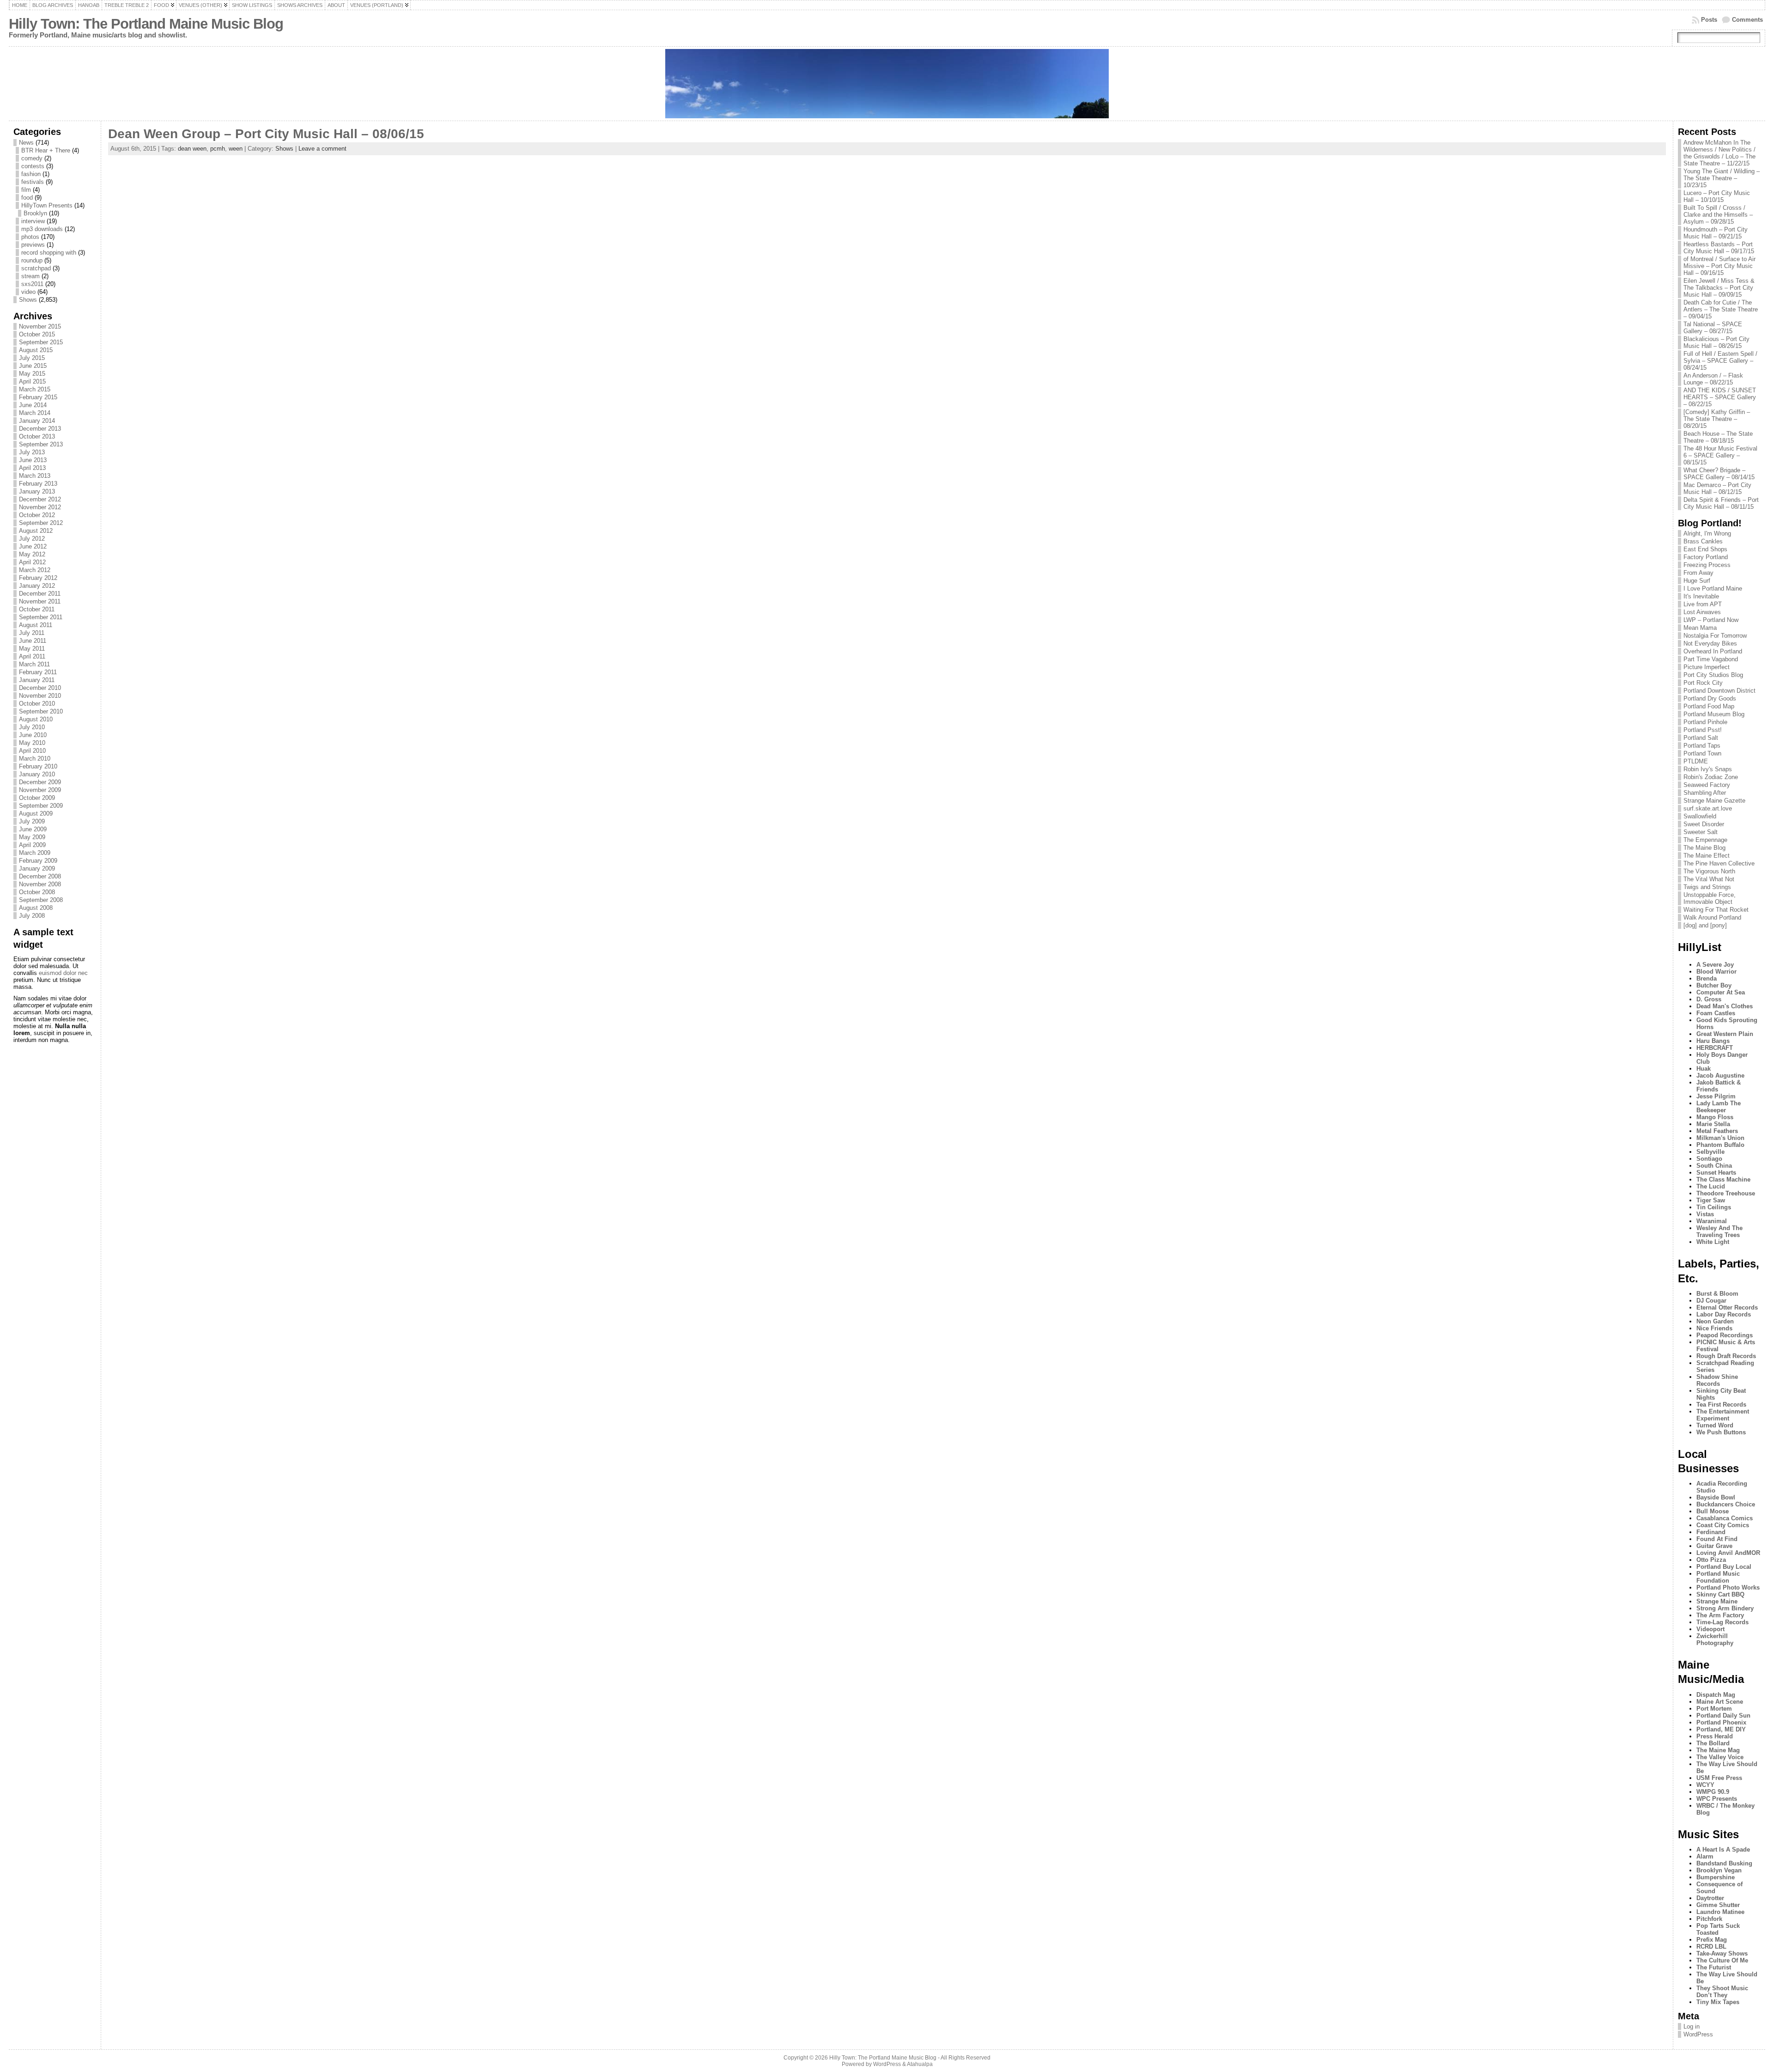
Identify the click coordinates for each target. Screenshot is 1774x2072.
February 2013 (38, 484)
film (26, 190)
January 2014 (37, 421)
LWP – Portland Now (1711, 620)
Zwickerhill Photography (1715, 1639)
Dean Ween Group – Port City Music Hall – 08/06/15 (266, 134)
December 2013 (40, 429)
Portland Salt (1701, 738)
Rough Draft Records (1726, 1356)
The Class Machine (1723, 1179)
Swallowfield (1700, 816)
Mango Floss (1715, 1117)
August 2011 (36, 625)
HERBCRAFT (1715, 1048)
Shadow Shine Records (1717, 1380)
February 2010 (38, 766)
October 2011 (37, 609)
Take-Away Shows (1722, 1953)
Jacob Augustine (1720, 1076)
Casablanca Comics (1725, 1518)
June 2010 (33, 735)
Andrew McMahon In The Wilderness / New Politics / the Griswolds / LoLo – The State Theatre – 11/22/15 (1719, 153)
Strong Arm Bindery (1725, 1608)
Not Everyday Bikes (1710, 643)
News (26, 143)
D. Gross (1709, 999)
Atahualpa (920, 2064)
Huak (1704, 1069)
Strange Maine (1717, 1601)
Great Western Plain (1725, 1034)
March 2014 (35, 413)
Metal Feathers (1717, 1131)
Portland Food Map (1709, 706)
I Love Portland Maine (1713, 588)
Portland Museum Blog (1714, 714)
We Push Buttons (1721, 1432)
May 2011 (32, 649)
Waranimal (1712, 1221)
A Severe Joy (1715, 965)
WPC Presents (1717, 1799)
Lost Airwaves (1702, 612)
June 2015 (33, 366)
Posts (1709, 20)
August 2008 (36, 908)
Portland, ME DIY (1721, 1729)
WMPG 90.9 (1713, 1792)
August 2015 (36, 350)
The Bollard (1713, 1743)
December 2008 (40, 876)
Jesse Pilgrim (1716, 1096)
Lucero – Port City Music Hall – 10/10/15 (1717, 196)
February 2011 (38, 672)
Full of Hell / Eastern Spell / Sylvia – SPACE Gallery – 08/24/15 (1720, 361)
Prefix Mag (1712, 1940)
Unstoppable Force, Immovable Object (1710, 898)
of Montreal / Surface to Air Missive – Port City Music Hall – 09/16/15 (1719, 266)
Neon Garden (1715, 1321)
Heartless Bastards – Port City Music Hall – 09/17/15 (1719, 248)
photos (30, 237)
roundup (32, 260)
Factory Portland (1706, 557)
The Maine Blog (1704, 848)
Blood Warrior (1716, 972)
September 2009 (41, 806)
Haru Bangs (1713, 1041)
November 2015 (40, 326)
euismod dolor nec (63, 973)
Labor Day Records (1724, 1314)
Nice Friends (1714, 1328)
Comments (1747, 20)
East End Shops (1705, 549)
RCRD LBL (1711, 1947)
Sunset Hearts (1716, 1173)
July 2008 (32, 916)
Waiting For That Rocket (1716, 910)
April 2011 (32, 656)
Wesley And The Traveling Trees (1719, 1231)
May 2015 (32, 374)
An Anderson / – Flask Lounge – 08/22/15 (1713, 379)
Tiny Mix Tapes (1718, 2002)
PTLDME (1696, 761)
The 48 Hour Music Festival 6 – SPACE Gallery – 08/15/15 (1720, 455)
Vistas (1705, 1214)
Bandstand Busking (1724, 1863)
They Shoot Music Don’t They (1722, 1992)
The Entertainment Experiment (1723, 1415)
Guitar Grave (1714, 1546)
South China (1714, 1166)
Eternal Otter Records (1727, 1307)
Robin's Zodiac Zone (1711, 777)
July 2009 (32, 821)
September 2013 (41, 444)
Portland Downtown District (1719, 691)
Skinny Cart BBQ (1720, 1594)
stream (30, 276)
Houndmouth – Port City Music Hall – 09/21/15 (1716, 233)
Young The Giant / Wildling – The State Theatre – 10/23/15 (1722, 178)
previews (33, 245)
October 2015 (37, 334)
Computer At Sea (1721, 992)
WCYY (1705, 1785)
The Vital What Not (1709, 879)
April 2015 (32, 381)
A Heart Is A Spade (1723, 1850)
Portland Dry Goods (1710, 698)
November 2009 (40, 790)
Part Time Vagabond (1711, 659)
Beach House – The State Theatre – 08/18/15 (1718, 437)
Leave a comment (322, 149)
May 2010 (32, 743)
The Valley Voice (1720, 1757)
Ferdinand (1711, 1532)
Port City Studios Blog (1713, 675)
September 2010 (41, 711)
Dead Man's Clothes (1725, 1006)
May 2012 (32, 554)
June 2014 (33, 405)
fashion (31, 174)
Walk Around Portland (1712, 917)
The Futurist (1714, 1967)
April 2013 (32, 468)
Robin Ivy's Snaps (1708, 769)
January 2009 (37, 868)
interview (33, 221)
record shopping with (49, 253)
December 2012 (40, 499)
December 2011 (40, 594)
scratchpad (36, 268)
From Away (1698, 573)
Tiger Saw (1711, 1200)
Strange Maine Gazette (1714, 801)
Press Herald (1715, 1736)
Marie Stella (1713, 1124)
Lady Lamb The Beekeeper (1719, 1107)
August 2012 (36, 531)
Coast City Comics (1723, 1525)
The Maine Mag (1718, 1750)
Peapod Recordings (1725, 1335)
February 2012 (38, 578)
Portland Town (1702, 753)
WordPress (1698, 2034)
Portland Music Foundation (1718, 1577)
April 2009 (32, 845)
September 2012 (41, 523)
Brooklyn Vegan (1719, 1870)
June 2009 (33, 829)
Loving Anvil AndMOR (1728, 1553)
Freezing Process (1707, 565)
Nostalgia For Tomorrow (1715, 636)
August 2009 (36, 814)
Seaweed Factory (1707, 785)
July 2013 (32, 452)
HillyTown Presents (47, 205)
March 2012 (35, 570)
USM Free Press (1719, 1778)
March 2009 (35, 853)
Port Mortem (1714, 1709)
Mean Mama (1700, 628)
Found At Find (1717, 1539)
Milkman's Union (1720, 1138)
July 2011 (32, 633)
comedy (32, 158)
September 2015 (41, 342)
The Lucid (1711, 1186)
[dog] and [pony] (1705, 925)
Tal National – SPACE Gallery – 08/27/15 (1713, 328)
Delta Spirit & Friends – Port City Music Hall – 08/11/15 (1721, 503)
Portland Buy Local (1724, 1567)
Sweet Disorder (1704, 824)
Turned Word (1715, 1425)
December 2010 (40, 688)
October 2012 (37, 515)
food (27, 198)
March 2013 (35, 476)
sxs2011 (32, 284)
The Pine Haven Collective (1719, 863)
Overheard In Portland (1713, 651)
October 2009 (37, 798)
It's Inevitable (1701, 596)
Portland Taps (1702, 746)
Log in (1692, 2026)
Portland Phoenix (1721, 1722)
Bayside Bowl (1716, 1497)
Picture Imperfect (1707, 667)
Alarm (1705, 1856)
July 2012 (32, 539)
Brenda (1707, 978)
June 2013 (33, 460)
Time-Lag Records (1722, 1622)
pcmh (218, 149)
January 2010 (37, 774)
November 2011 (40, 601)
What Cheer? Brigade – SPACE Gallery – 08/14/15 (1719, 474)
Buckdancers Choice (1726, 1504)
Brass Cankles (1703, 541)
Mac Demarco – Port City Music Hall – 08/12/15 (1717, 488)
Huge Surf (1697, 581)
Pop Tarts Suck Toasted (1718, 1929)
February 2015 (38, 397)
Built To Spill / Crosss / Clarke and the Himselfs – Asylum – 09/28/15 (1718, 215)
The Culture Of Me (1722, 1960)
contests (33, 166)
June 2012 (33, 546)
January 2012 (37, 586)
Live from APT (1703, 604)
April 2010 (32, 751)
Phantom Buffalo (1720, 1145)
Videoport (1710, 1629)
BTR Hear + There (46, 150)
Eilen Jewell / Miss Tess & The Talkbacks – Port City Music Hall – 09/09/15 (1719, 288)
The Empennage (1705, 840)
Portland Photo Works (1728, 1588)
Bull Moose (1713, 1511)
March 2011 (34, 664)
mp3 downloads (42, 229)
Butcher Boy (1714, 985)
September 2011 (41, 617)
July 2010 (32, 727)
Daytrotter (1710, 1898)
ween (236, 149)
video (28, 292)
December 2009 (40, 782)
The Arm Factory (1720, 1615)
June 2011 (33, 641)
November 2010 (40, 696)
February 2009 (38, 861)
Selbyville (1710, 1152)
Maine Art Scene (1720, 1702)
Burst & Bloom (1717, 1294)
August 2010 (36, 719)
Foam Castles (1716, 1013)
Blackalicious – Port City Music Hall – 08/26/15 (1716, 342)
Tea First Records (1721, 1405)
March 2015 (35, 389)
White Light (1713, 1242)
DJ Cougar (1711, 1301)
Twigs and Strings (1707, 887)
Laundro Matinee (1720, 1912)
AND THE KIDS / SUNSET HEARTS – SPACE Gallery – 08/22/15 (1720, 397)
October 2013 (37, 436)
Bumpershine (1716, 1877)
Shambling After (1705, 793)
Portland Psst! (1703, 730)
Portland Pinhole (1705, 722)
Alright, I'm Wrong (1707, 533)
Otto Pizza (1711, 1560)
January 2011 (37, 680)
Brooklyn (35, 213)
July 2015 (32, 358)
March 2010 (35, 759)
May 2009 (32, 837)
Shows (28, 300)
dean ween (192, 149)
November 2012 (40, 507)
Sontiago (1709, 1159)
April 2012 (32, 562)
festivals (33, 182)
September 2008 (41, 900)
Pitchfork (1709, 1919)
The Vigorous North (1709, 871)
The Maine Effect (1707, 856)
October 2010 (37, 704)
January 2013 (37, 491)
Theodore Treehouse (1726, 1193)
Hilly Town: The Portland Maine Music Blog (146, 24)
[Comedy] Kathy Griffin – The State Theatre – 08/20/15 (1717, 419)
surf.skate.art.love (1708, 808)
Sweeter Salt (1701, 832)
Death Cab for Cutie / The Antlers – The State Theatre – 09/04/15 (1721, 309)
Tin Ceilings (1714, 1207)
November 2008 (40, 884)
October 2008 (37, 892)
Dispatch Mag (1716, 1695)
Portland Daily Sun (1723, 1715)
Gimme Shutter (1718, 1905)
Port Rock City (1703, 683)
